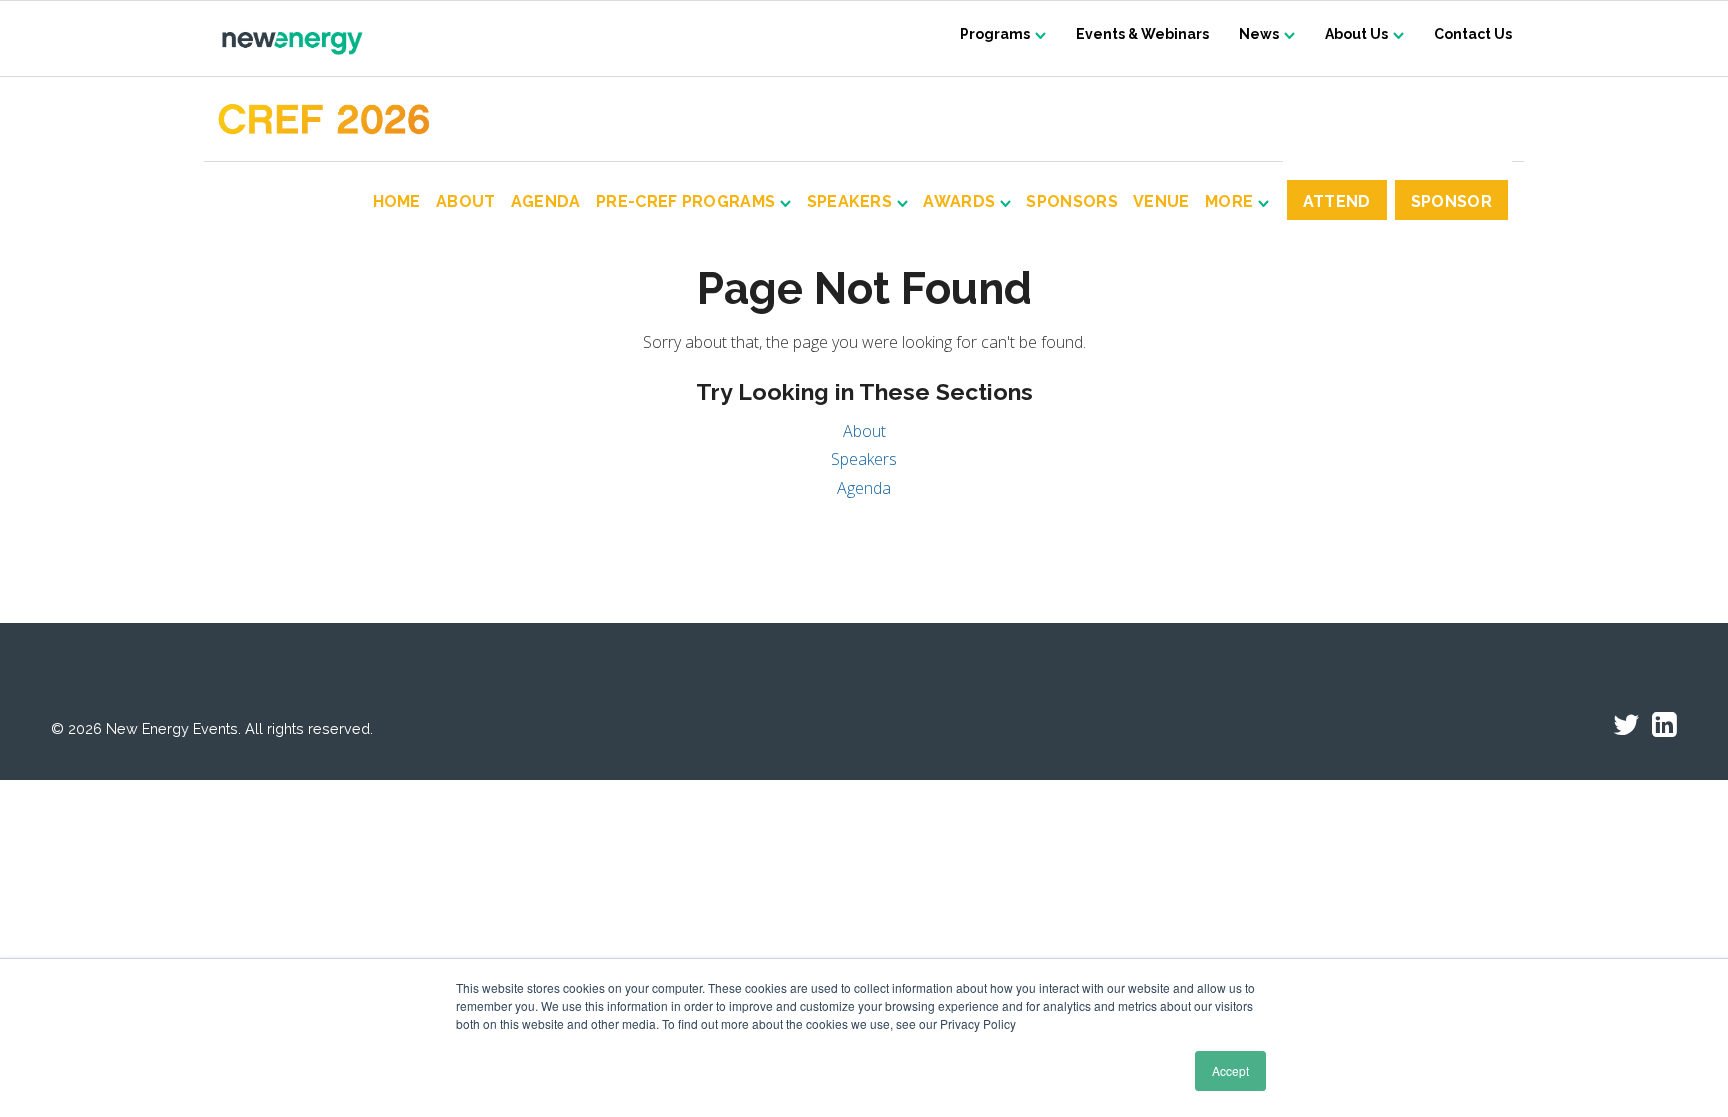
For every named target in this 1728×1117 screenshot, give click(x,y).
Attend (1337, 201)
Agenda (546, 202)
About (465, 202)
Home (397, 202)
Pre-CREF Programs (685, 202)
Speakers (850, 202)
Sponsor (1451, 201)
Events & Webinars (1142, 34)
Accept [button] (1230, 1070)
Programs (995, 34)
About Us (1356, 34)
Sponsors (1072, 202)
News (1259, 34)
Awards (959, 202)
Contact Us (1473, 34)
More (1229, 202)
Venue (1161, 202)
